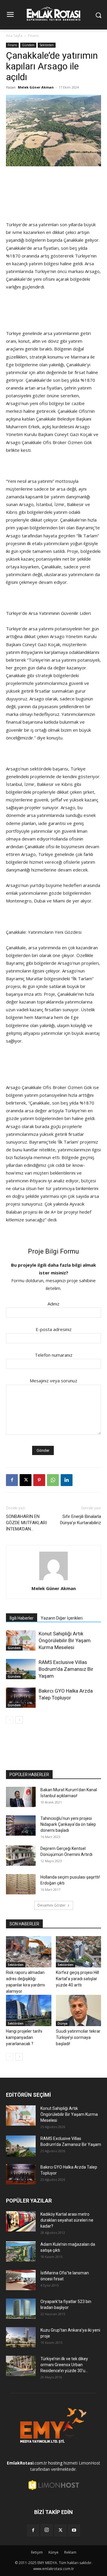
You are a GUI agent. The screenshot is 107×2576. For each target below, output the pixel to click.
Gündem (28, 45)
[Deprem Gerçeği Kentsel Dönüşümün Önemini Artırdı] (21, 1856)
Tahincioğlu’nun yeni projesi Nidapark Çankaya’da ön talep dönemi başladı (68, 1824)
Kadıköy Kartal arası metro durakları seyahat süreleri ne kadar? (67, 2220)
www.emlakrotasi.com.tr (54, 2569)
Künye (53, 2552)
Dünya (63, 2023)
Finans (33, 36)
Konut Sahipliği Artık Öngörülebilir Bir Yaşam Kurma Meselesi (65, 1640)
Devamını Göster (52, 1905)
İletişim (37, 2552)
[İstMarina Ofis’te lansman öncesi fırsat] (21, 2280)
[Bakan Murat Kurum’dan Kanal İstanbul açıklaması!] (21, 1797)
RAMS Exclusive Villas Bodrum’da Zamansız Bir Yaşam (66, 1669)
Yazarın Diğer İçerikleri (62, 1618)
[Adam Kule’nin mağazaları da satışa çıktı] (21, 2252)
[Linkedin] (67, 1480)
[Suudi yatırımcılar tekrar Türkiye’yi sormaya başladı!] (79, 2010)
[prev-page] (10, 1720)
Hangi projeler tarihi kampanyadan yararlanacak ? (24, 2037)
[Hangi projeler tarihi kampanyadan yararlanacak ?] (29, 2010)
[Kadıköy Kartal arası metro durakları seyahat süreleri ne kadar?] (21, 2221)
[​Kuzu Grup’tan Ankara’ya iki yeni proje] (21, 2337)
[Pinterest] (39, 1480)
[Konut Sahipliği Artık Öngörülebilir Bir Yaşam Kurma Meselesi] (21, 1641)
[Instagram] (47, 2530)
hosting (55, 2463)
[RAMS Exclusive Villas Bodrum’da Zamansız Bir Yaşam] (21, 1669)
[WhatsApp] (53, 1480)
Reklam (70, 2552)
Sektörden (47, 45)
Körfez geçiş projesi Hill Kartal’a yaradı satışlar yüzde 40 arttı (77, 1979)
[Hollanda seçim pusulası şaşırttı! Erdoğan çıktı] (21, 1884)
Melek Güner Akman (36, 87)
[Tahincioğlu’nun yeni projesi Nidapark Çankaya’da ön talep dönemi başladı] (21, 1826)
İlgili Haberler (22, 1618)
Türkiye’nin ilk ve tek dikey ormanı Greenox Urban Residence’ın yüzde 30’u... (64, 2365)
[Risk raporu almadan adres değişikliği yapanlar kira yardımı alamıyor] (29, 1952)
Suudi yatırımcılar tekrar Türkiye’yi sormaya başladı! (78, 2037)
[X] (26, 1480)
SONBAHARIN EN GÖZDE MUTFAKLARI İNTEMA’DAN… (26, 1523)
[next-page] (19, 1720)
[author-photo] (53, 1580)
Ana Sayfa (14, 36)
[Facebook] (12, 1480)
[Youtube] (74, 2530)
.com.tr (27, 2463)
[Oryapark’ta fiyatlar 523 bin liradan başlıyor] (21, 2309)
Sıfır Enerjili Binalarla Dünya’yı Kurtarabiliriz (81, 1520)
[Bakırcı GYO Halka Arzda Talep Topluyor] (21, 1698)
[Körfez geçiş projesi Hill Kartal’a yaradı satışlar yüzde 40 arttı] (79, 1952)
